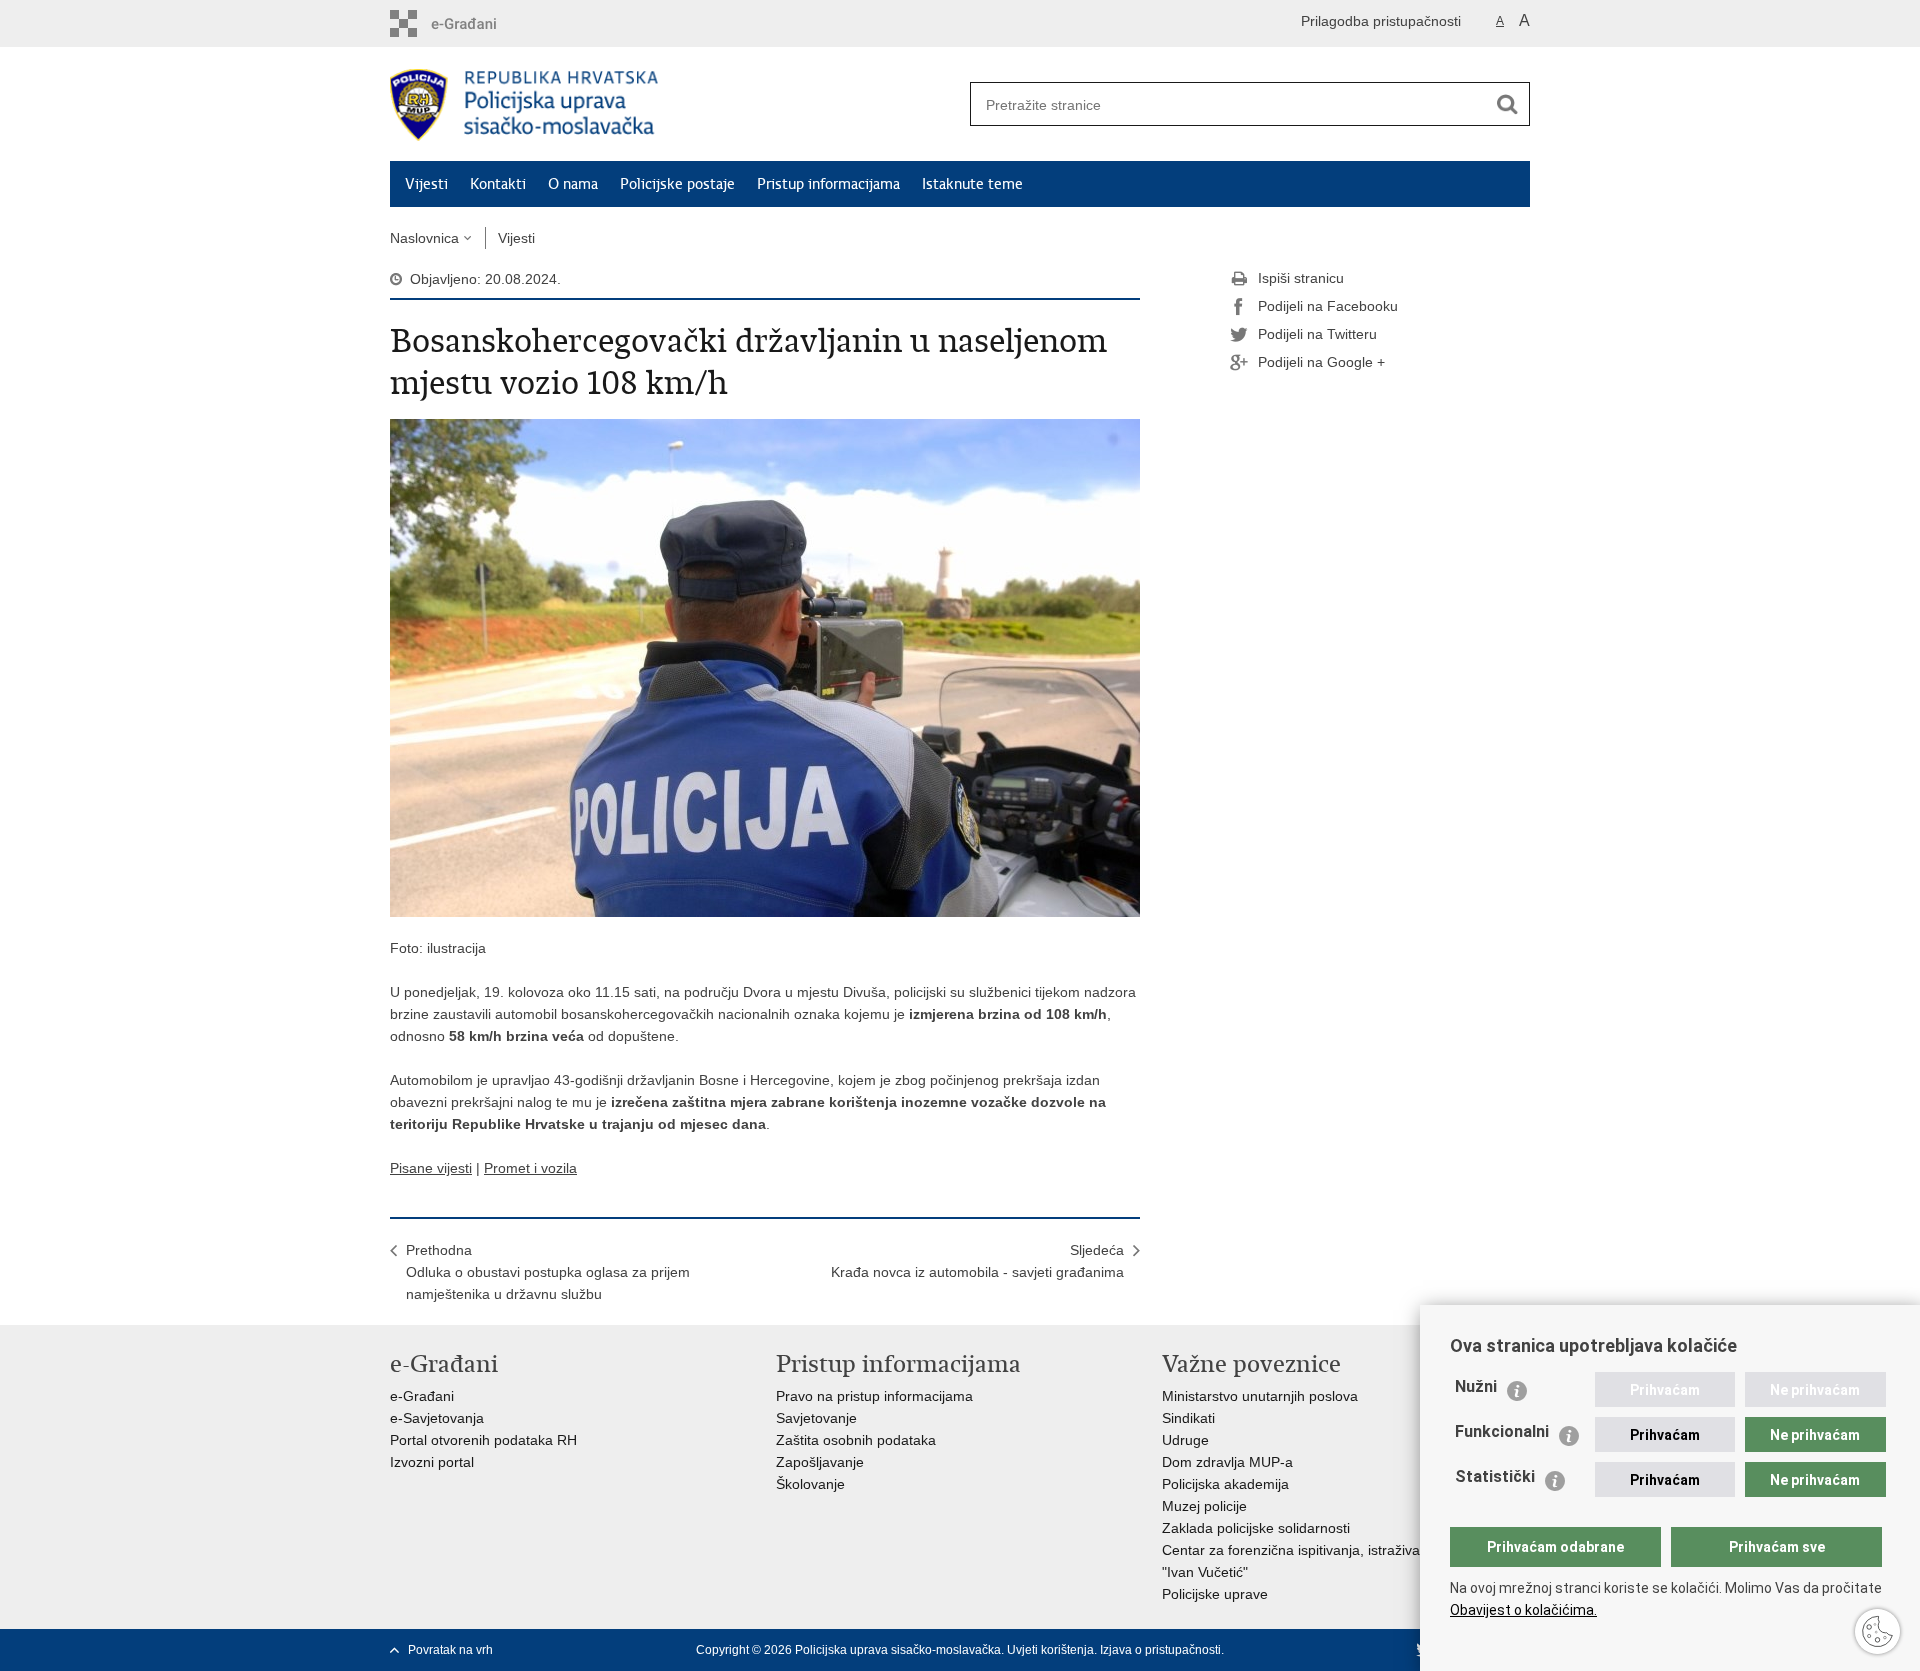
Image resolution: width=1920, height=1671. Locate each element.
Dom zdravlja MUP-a (1227, 1462)
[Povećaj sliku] (765, 667)
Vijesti (426, 184)
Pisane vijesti (431, 1168)
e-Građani (422, 1396)
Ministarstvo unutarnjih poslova (1260, 1396)
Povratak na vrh (450, 1650)
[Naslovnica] (675, 105)
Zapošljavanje (820, 1462)
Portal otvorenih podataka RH (483, 1440)
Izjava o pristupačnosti (1160, 1650)
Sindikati (1188, 1418)
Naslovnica (424, 238)
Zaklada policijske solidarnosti (1256, 1528)
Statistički (1495, 1476)
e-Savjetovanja (437, 1418)
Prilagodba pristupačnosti (1381, 21)
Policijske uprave (1215, 1594)
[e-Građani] (475, 23)
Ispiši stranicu (1301, 278)
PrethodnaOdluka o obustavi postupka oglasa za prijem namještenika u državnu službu (548, 1272)
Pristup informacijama (828, 184)
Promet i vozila (530, 1168)
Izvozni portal (432, 1462)
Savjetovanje (816, 1418)
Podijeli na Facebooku (1328, 306)
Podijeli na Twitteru (1317, 334)
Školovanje (810, 1484)
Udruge (1185, 1440)
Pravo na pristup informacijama (874, 1396)
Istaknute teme (972, 184)
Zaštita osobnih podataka (856, 1440)
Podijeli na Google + (1321, 362)
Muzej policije (1204, 1506)
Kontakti (498, 184)
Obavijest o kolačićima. (1523, 1610)
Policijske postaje (677, 184)
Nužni (1476, 1386)
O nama (573, 184)
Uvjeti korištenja (1050, 1650)
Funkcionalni (1502, 1431)
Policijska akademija (1225, 1484)
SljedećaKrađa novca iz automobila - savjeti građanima (977, 1261)
